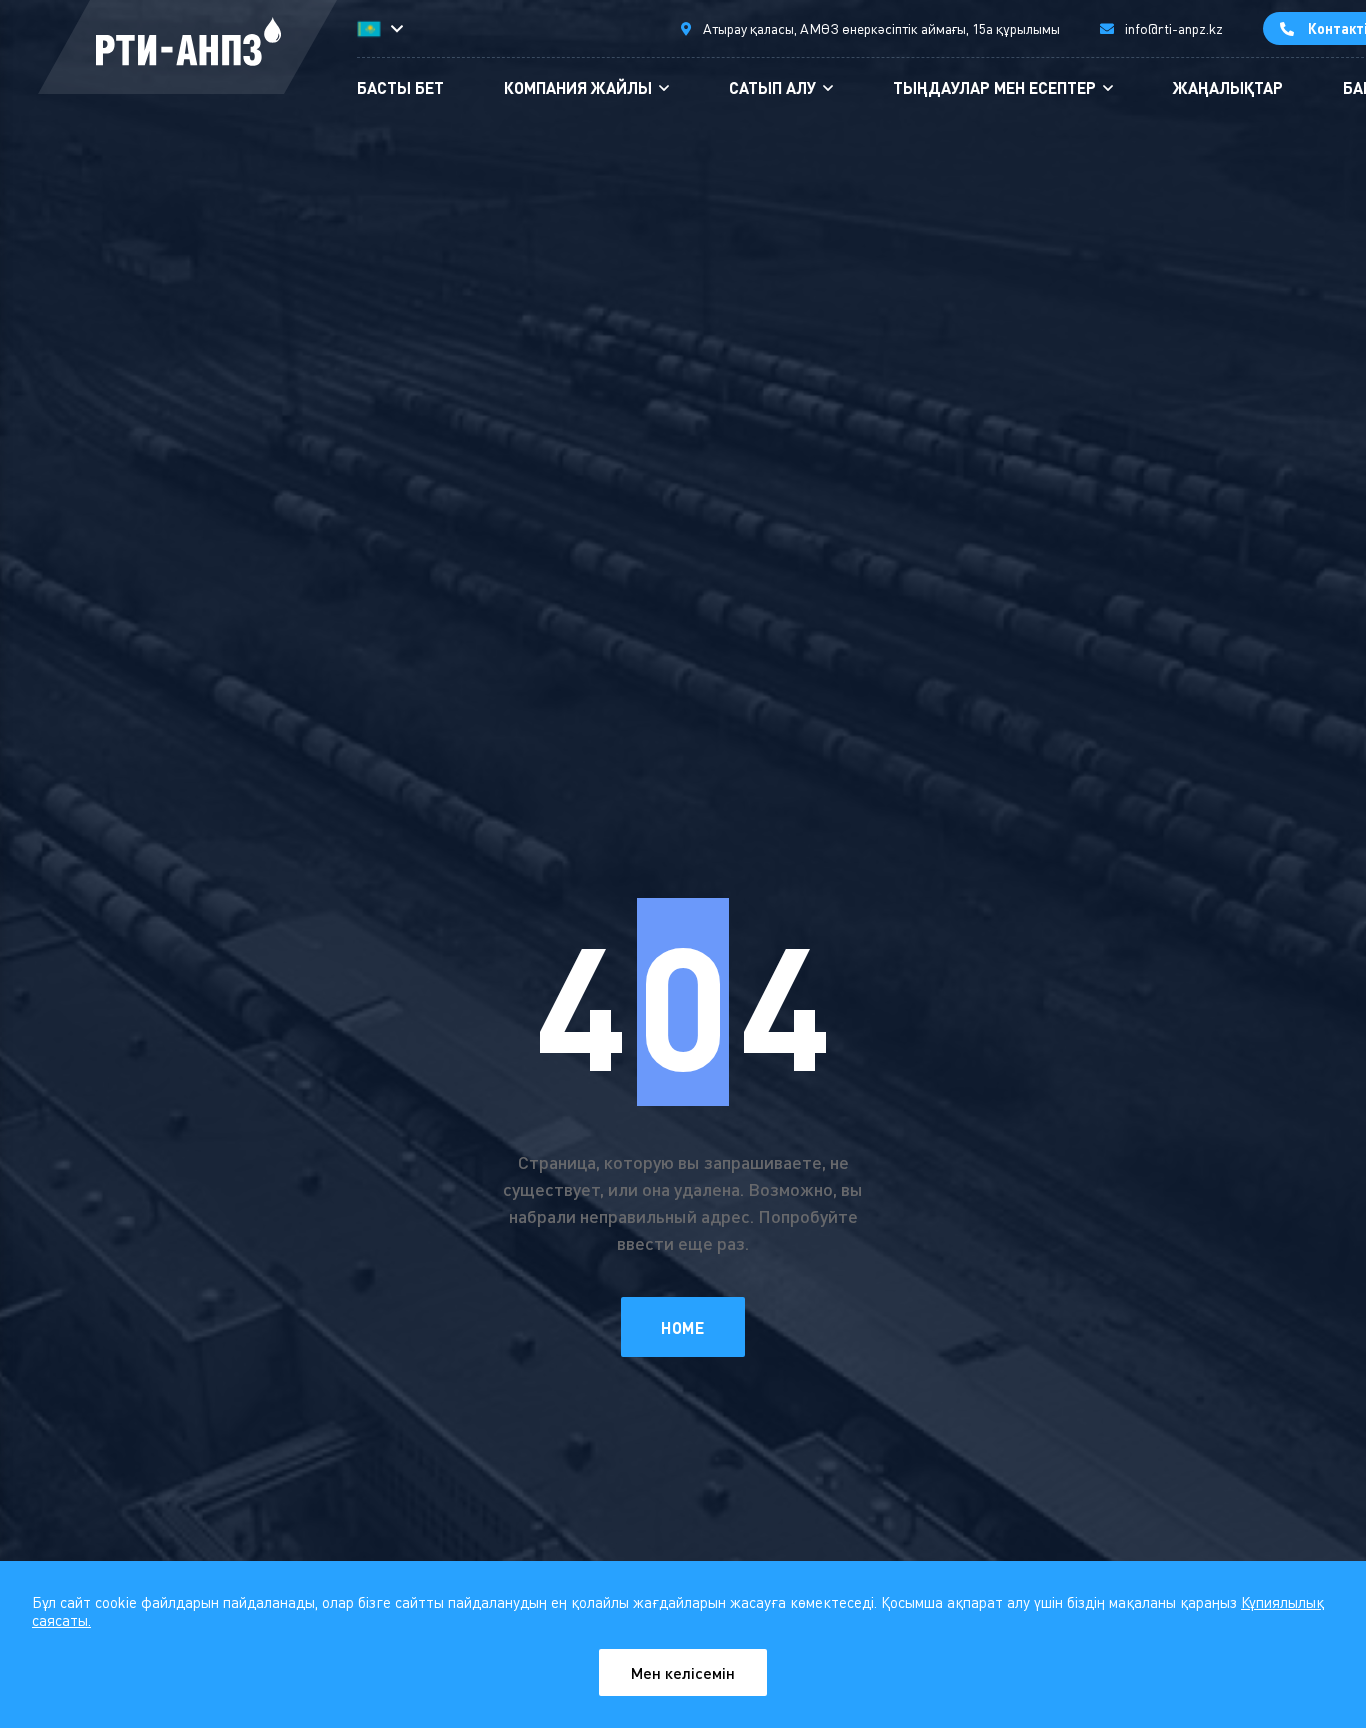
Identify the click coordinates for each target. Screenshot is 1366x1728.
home (683, 1327)
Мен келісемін (683, 1672)
